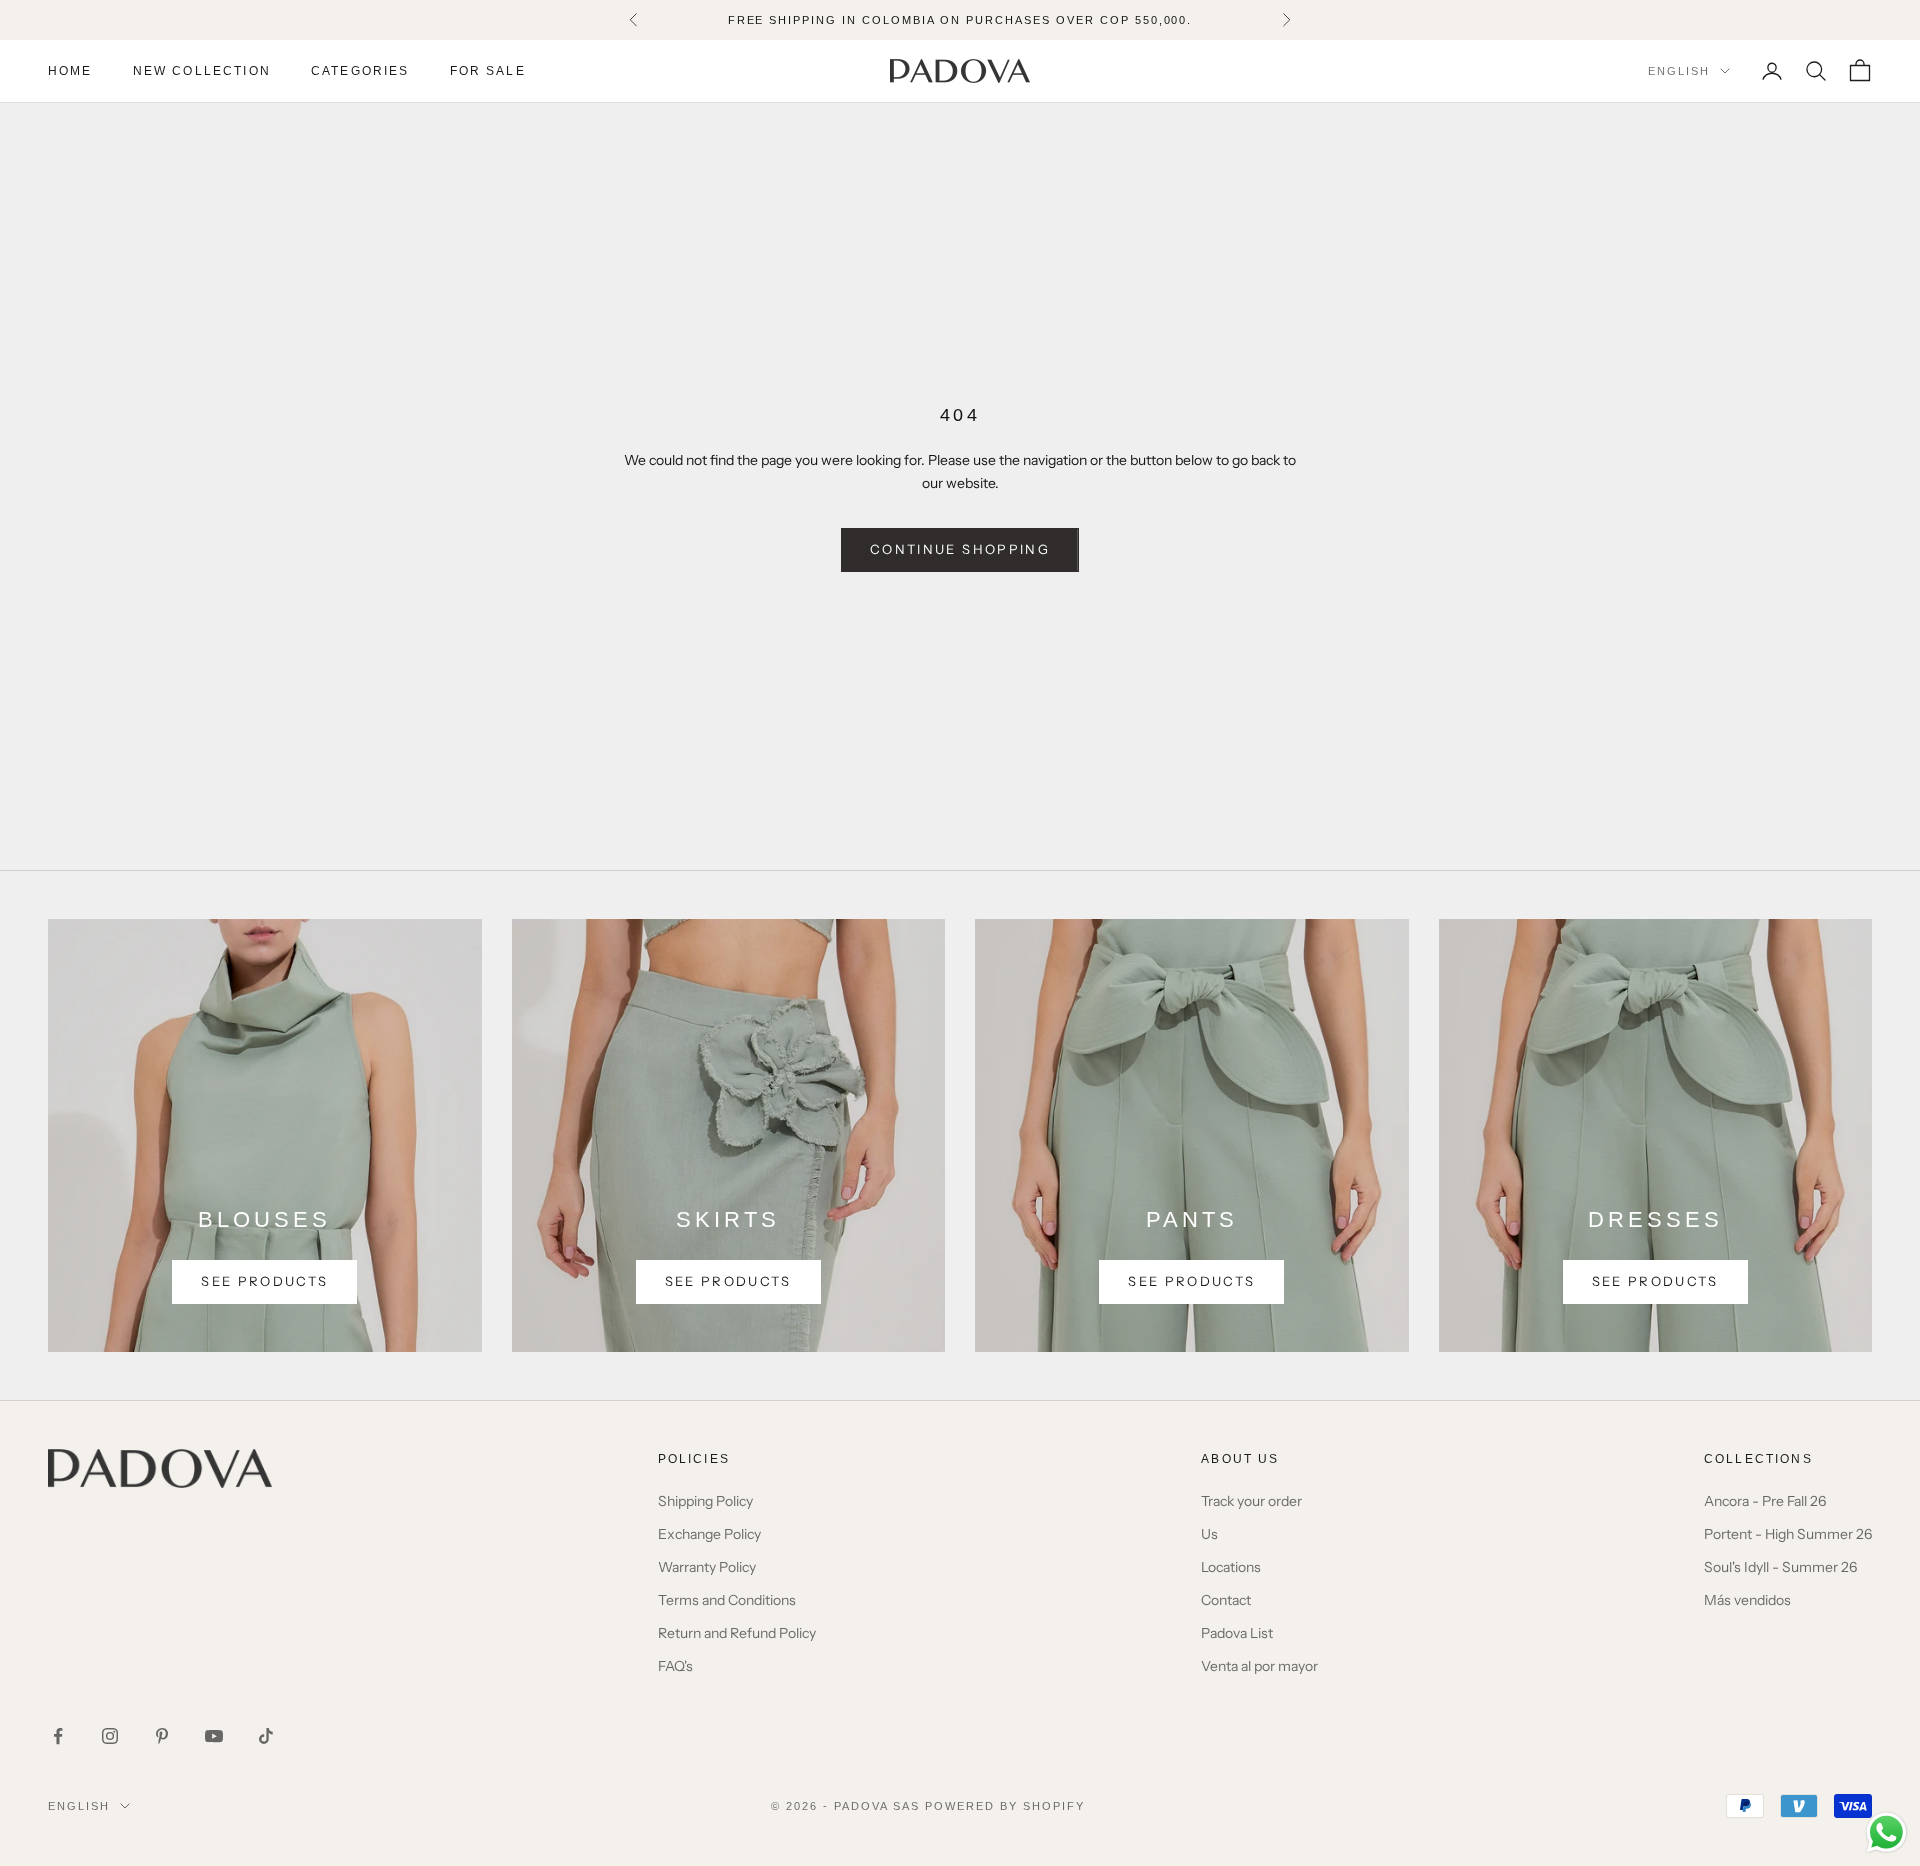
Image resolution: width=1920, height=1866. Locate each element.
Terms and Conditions (727, 1600)
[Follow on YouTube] (214, 1736)
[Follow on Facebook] (58, 1736)
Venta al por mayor (1259, 1666)
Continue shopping (960, 549)
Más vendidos (1747, 1600)
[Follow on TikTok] (266, 1736)
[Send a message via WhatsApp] (1886, 1832)
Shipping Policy (705, 1501)
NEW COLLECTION (202, 71)
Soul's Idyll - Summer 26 (1780, 1567)
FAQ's (675, 1666)
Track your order (1251, 1501)
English (1679, 71)
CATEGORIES (360, 71)
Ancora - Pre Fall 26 (1765, 1501)
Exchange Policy (709, 1534)
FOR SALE (488, 71)
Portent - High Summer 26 (1788, 1534)
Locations (1231, 1567)
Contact (1226, 1600)
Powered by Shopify (1005, 1806)
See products (264, 1281)
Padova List (1237, 1633)
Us (1209, 1534)
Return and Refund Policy (737, 1633)
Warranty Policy (707, 1567)
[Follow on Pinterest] (162, 1736)
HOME (70, 71)
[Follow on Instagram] (110, 1736)
